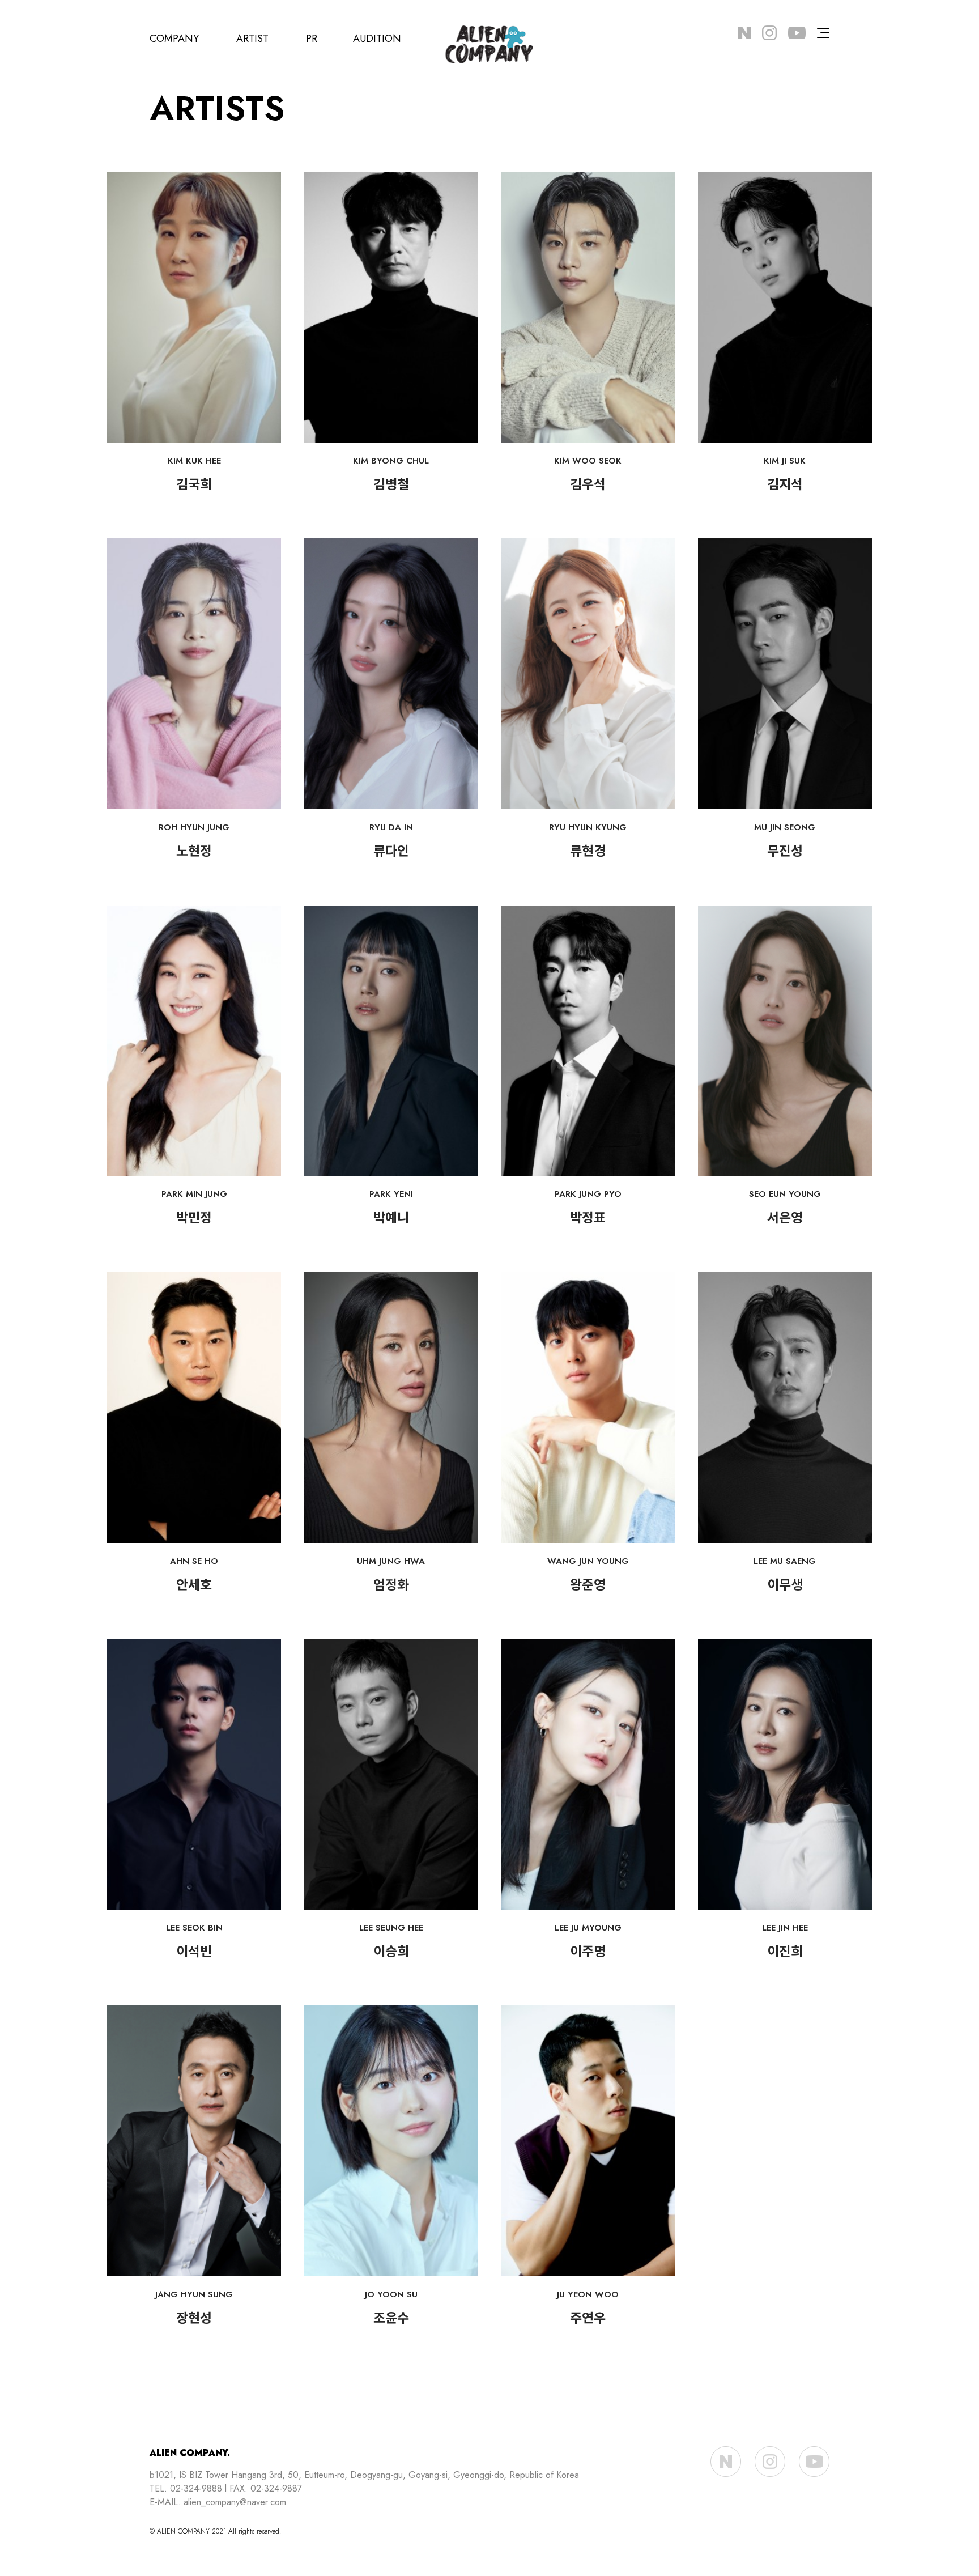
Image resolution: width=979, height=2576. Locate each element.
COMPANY (174, 39)
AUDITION (377, 39)
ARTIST (252, 39)
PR (312, 39)
